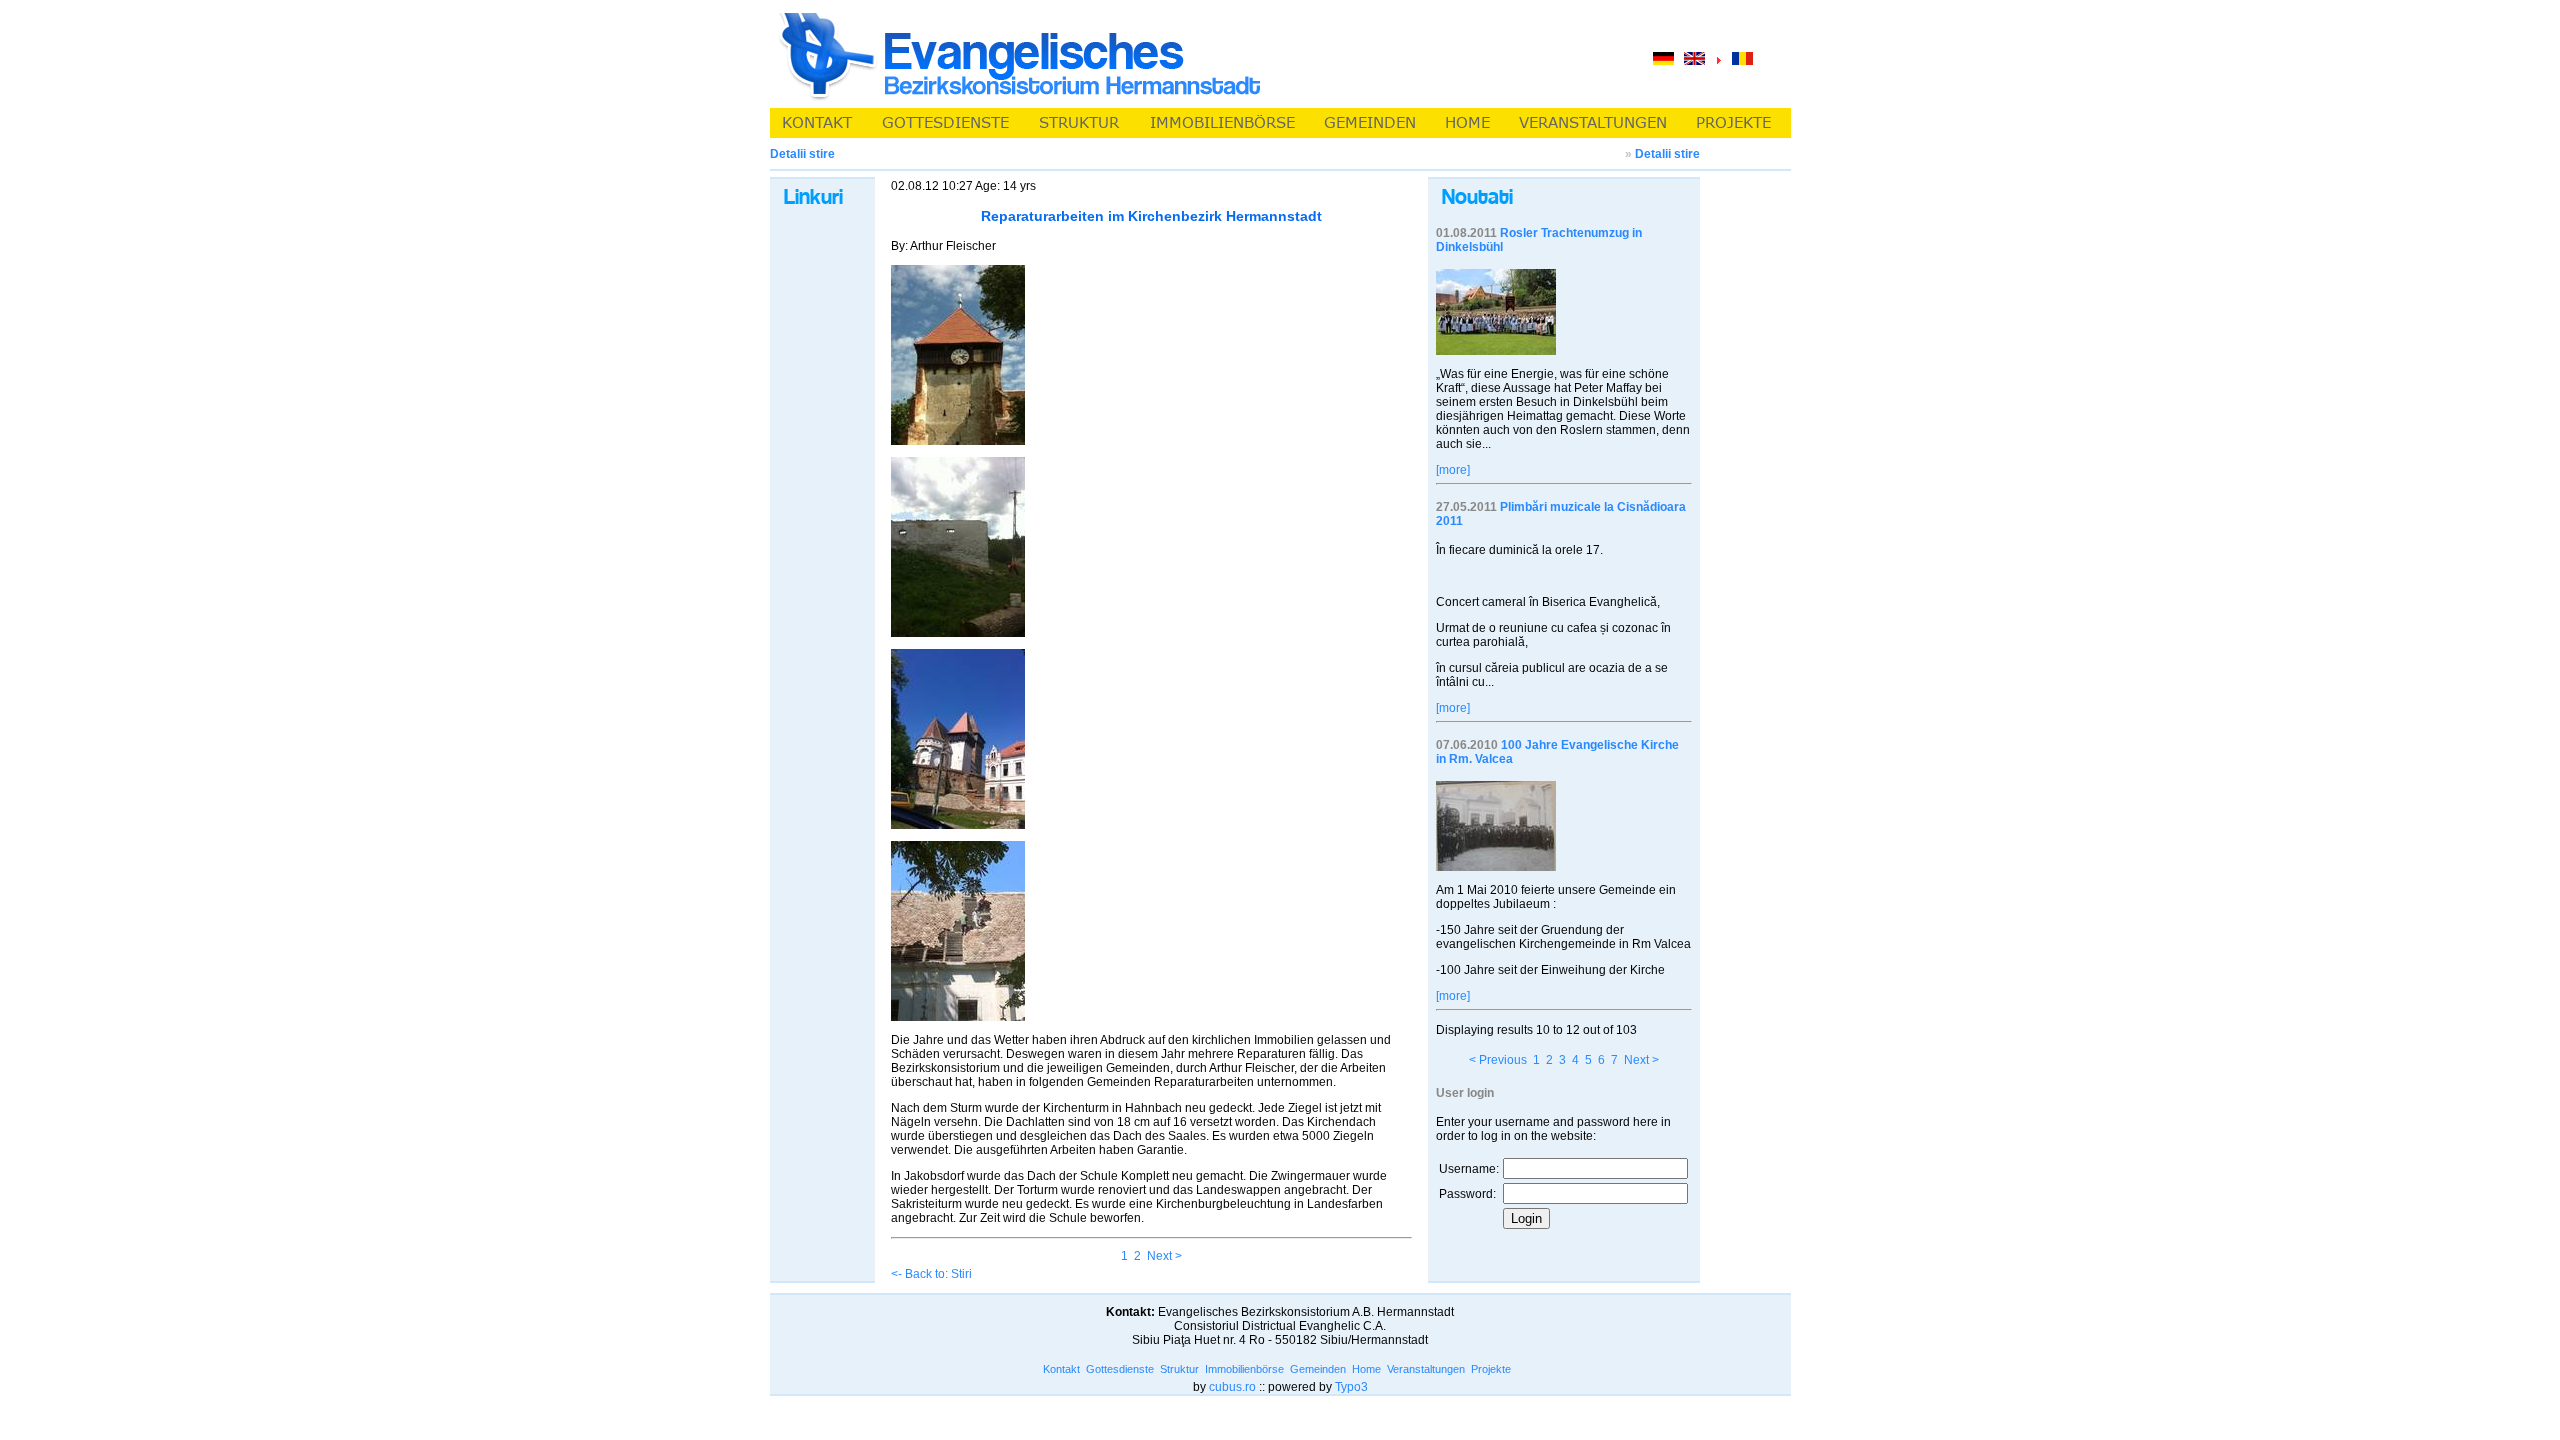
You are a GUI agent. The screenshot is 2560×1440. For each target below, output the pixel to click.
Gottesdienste (1120, 1369)
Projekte (1491, 1369)
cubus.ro (1232, 1387)
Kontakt (1061, 1369)
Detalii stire (1667, 154)
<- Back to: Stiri (931, 1274)
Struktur (1179, 1369)
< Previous (1498, 1060)
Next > (1164, 1256)
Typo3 (1351, 1387)
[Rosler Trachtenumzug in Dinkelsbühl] (1496, 351)
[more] (1453, 470)
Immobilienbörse (1244, 1369)
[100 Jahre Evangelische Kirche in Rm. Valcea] (1496, 867)
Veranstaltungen (1426, 1369)
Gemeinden (1318, 1369)
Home (1366, 1369)
